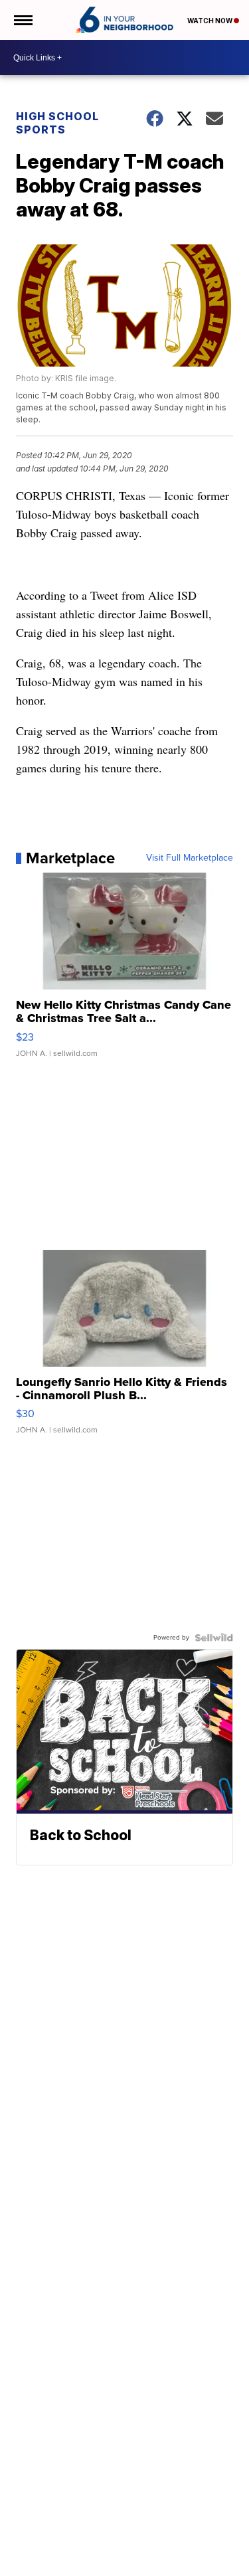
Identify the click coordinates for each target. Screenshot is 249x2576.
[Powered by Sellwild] (214, 1638)
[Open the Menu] (22, 20)
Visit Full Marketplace (190, 858)
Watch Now (210, 21)
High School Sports (57, 123)
